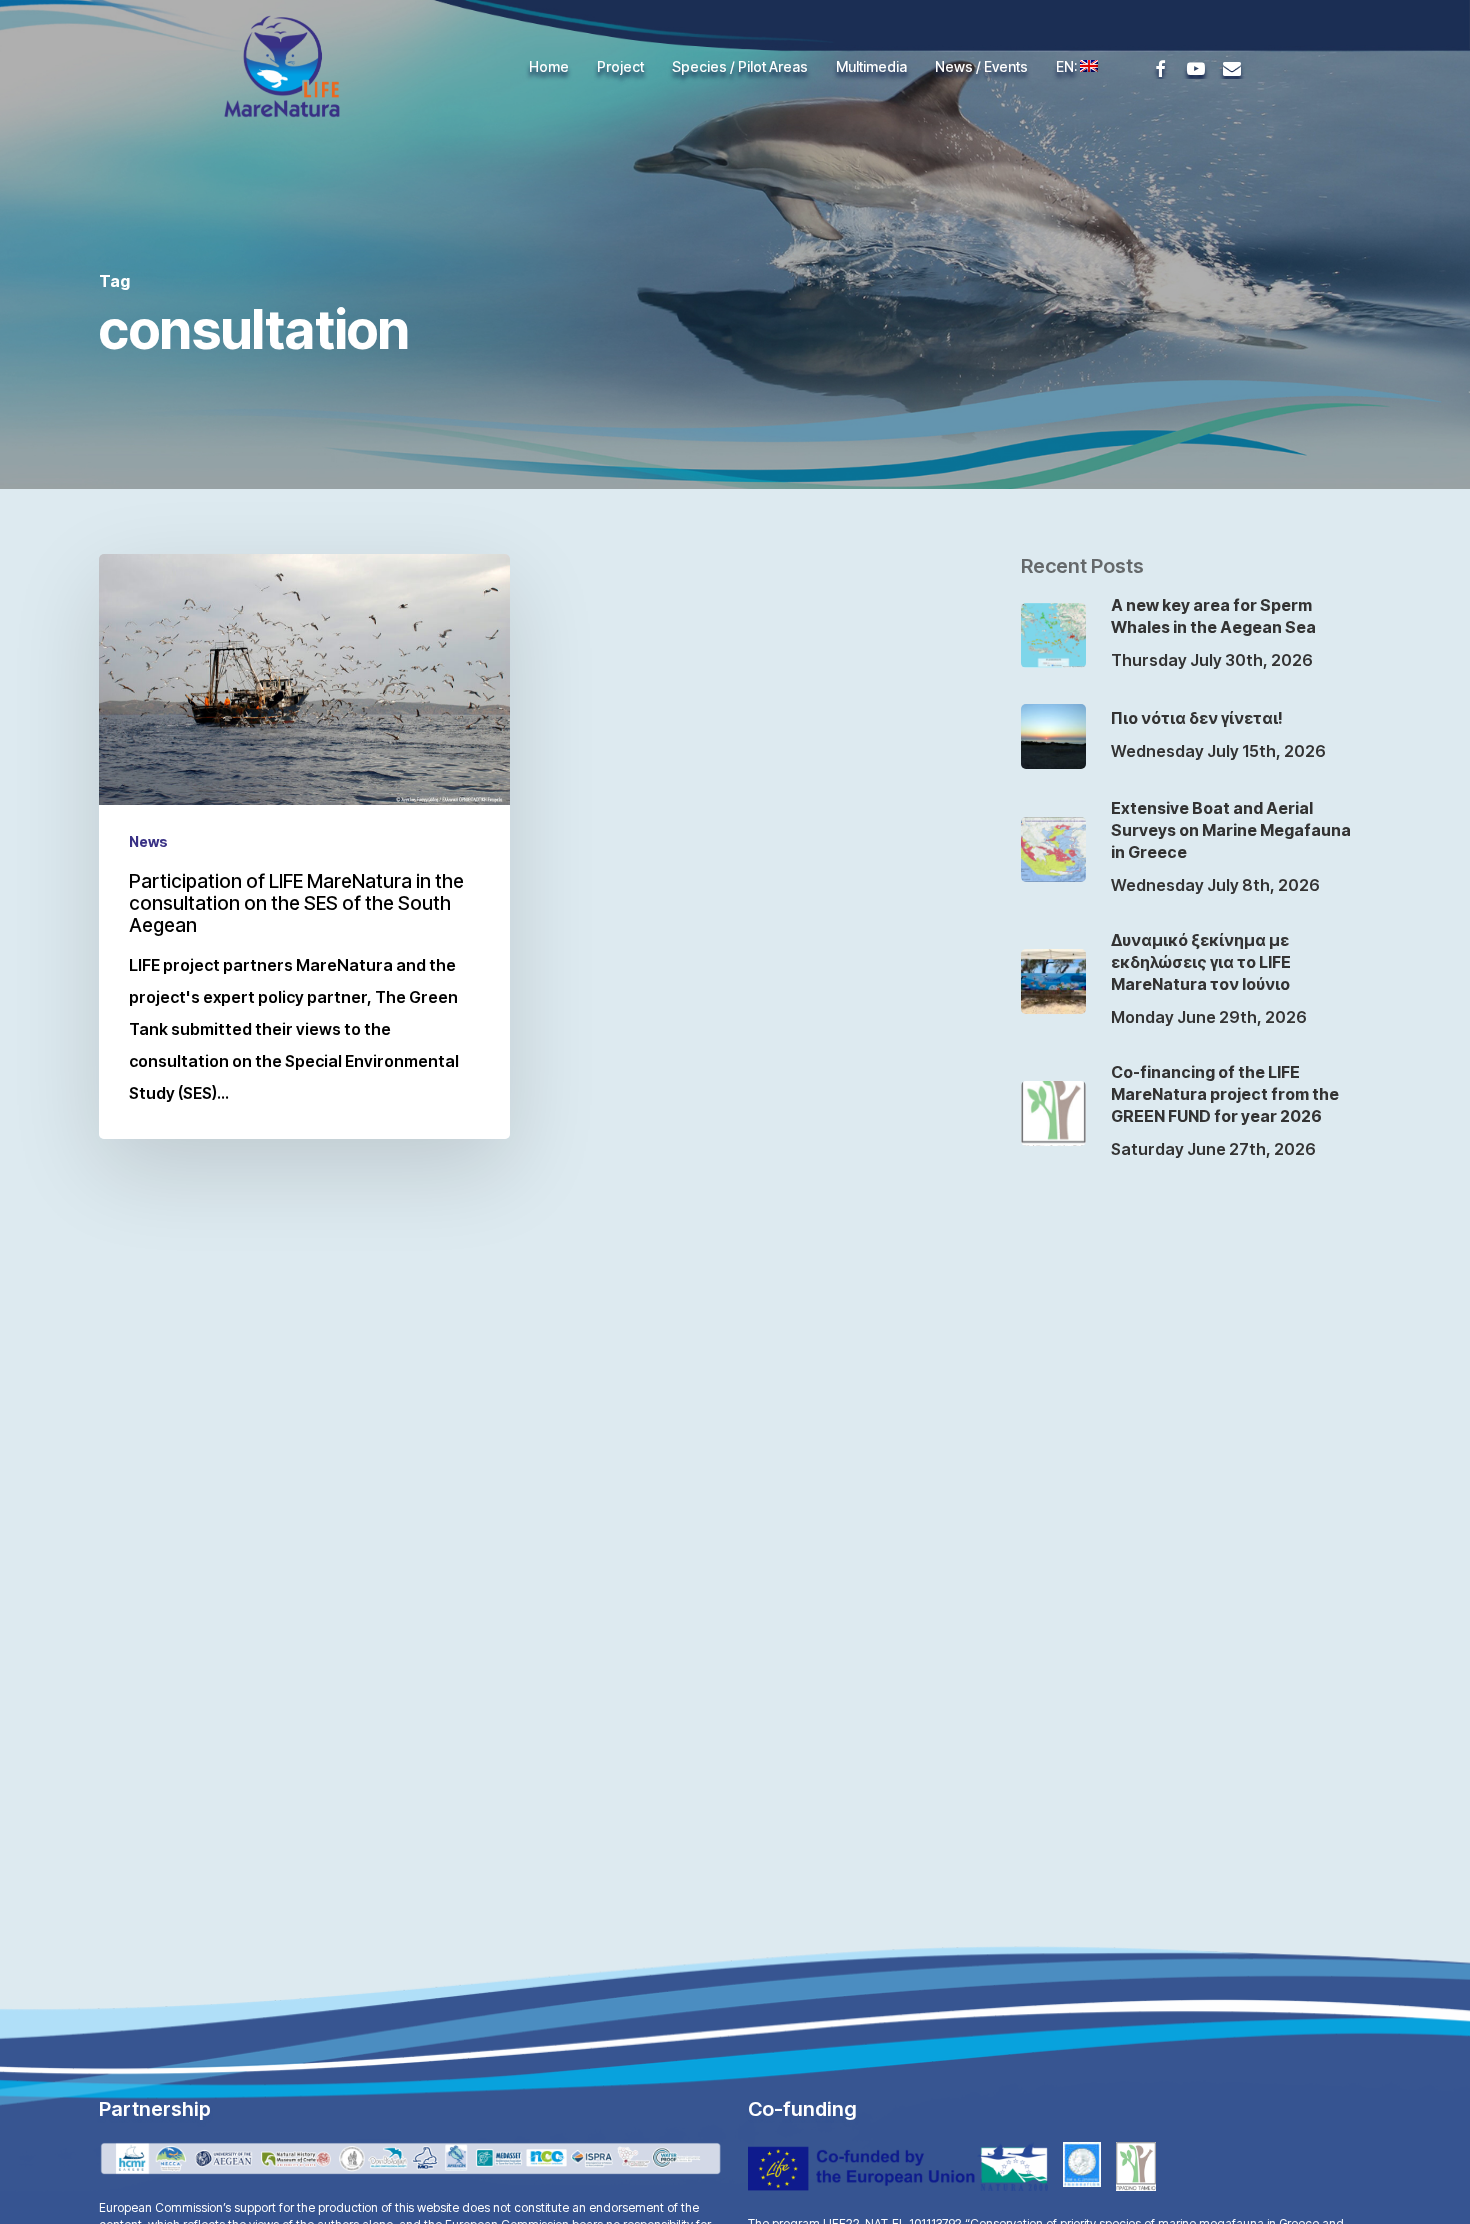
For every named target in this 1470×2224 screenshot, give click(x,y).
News (148, 841)
